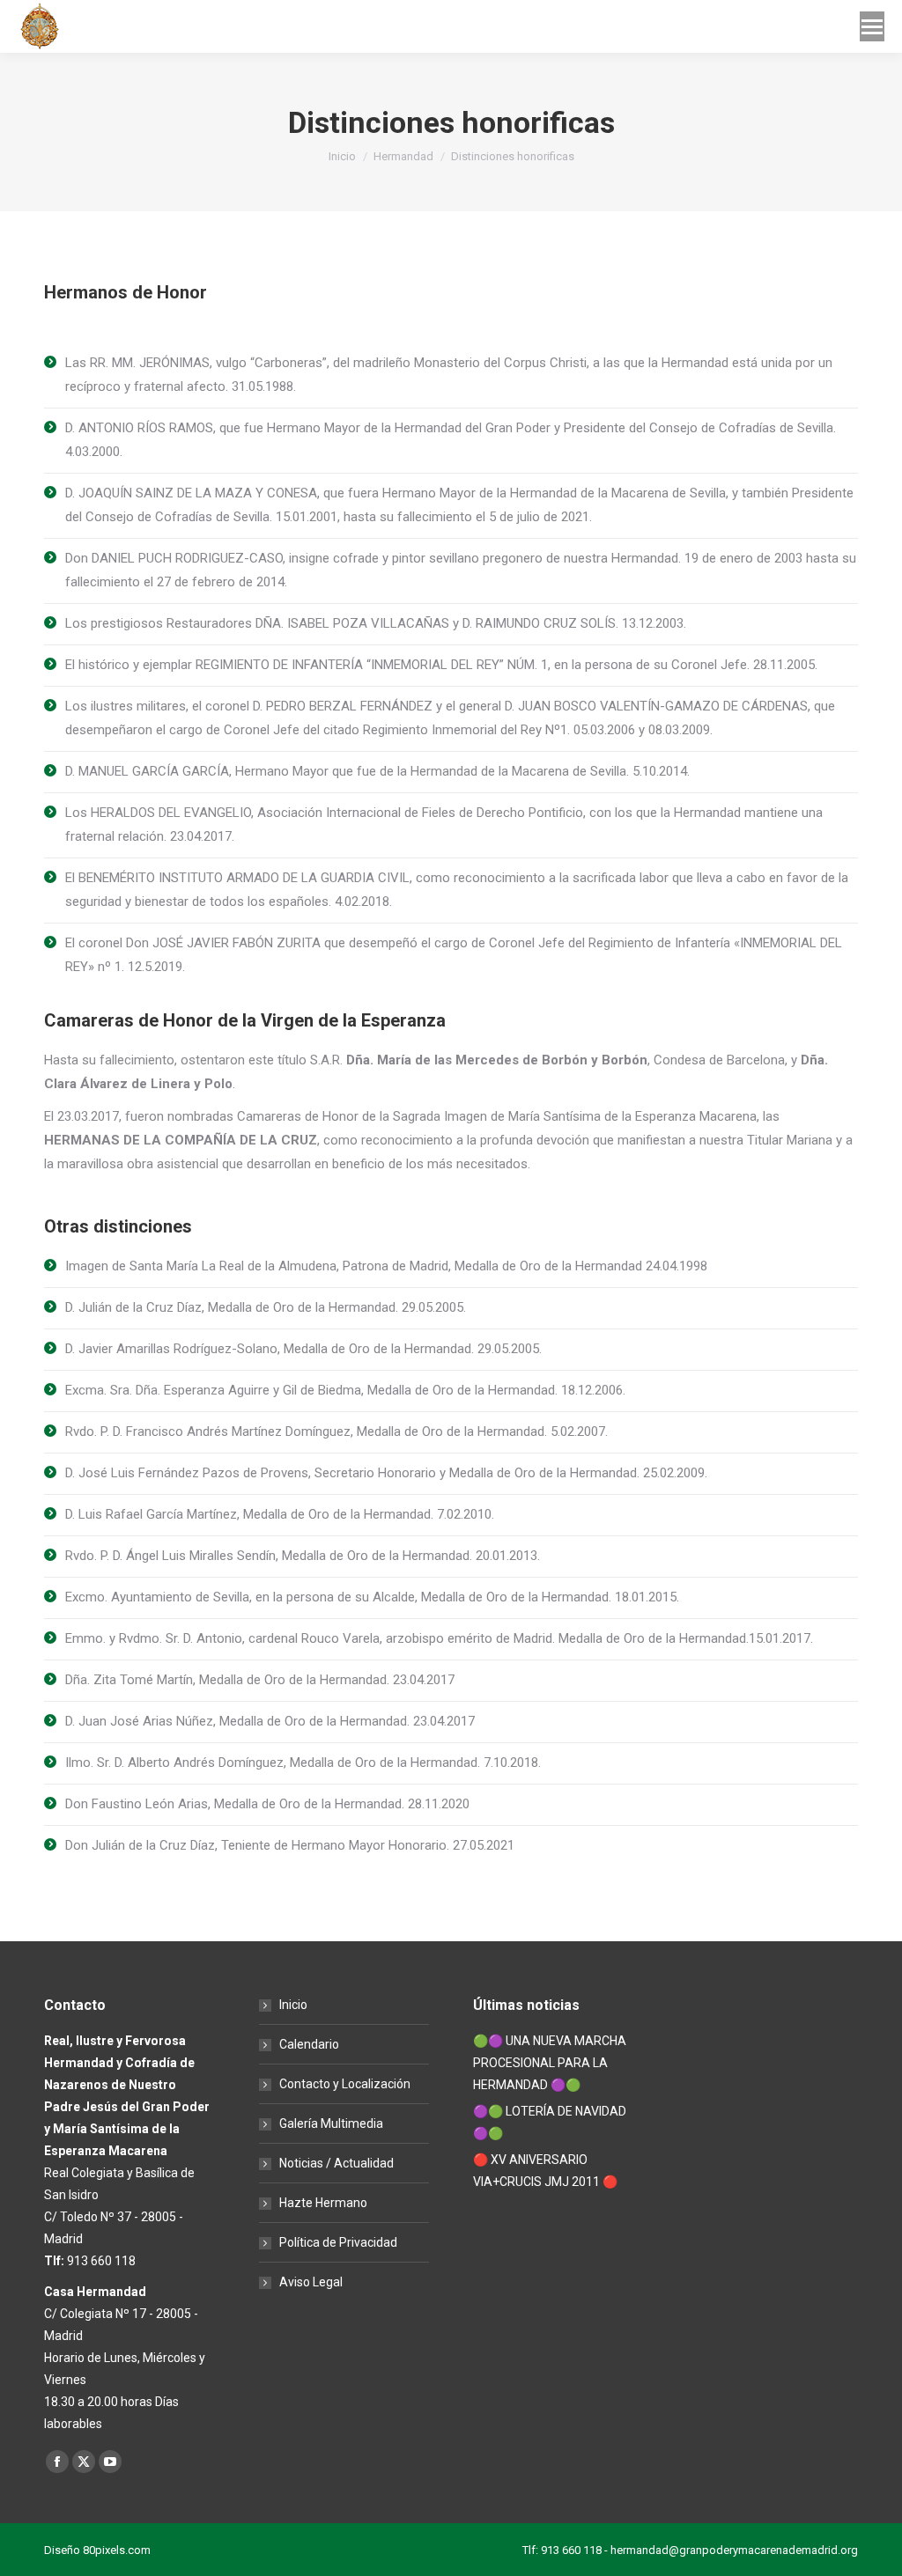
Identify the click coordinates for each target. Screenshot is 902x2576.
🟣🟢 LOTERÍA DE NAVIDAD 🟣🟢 (550, 2122)
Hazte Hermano (323, 2203)
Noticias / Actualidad (336, 2163)
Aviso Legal (311, 2282)
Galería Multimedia (331, 2123)
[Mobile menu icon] (872, 26)
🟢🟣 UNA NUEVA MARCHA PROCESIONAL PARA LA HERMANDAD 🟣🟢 (550, 2063)
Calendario (309, 2044)
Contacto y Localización (345, 2084)
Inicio (293, 2005)
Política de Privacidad (338, 2242)
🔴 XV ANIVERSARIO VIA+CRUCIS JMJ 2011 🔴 (545, 2171)
